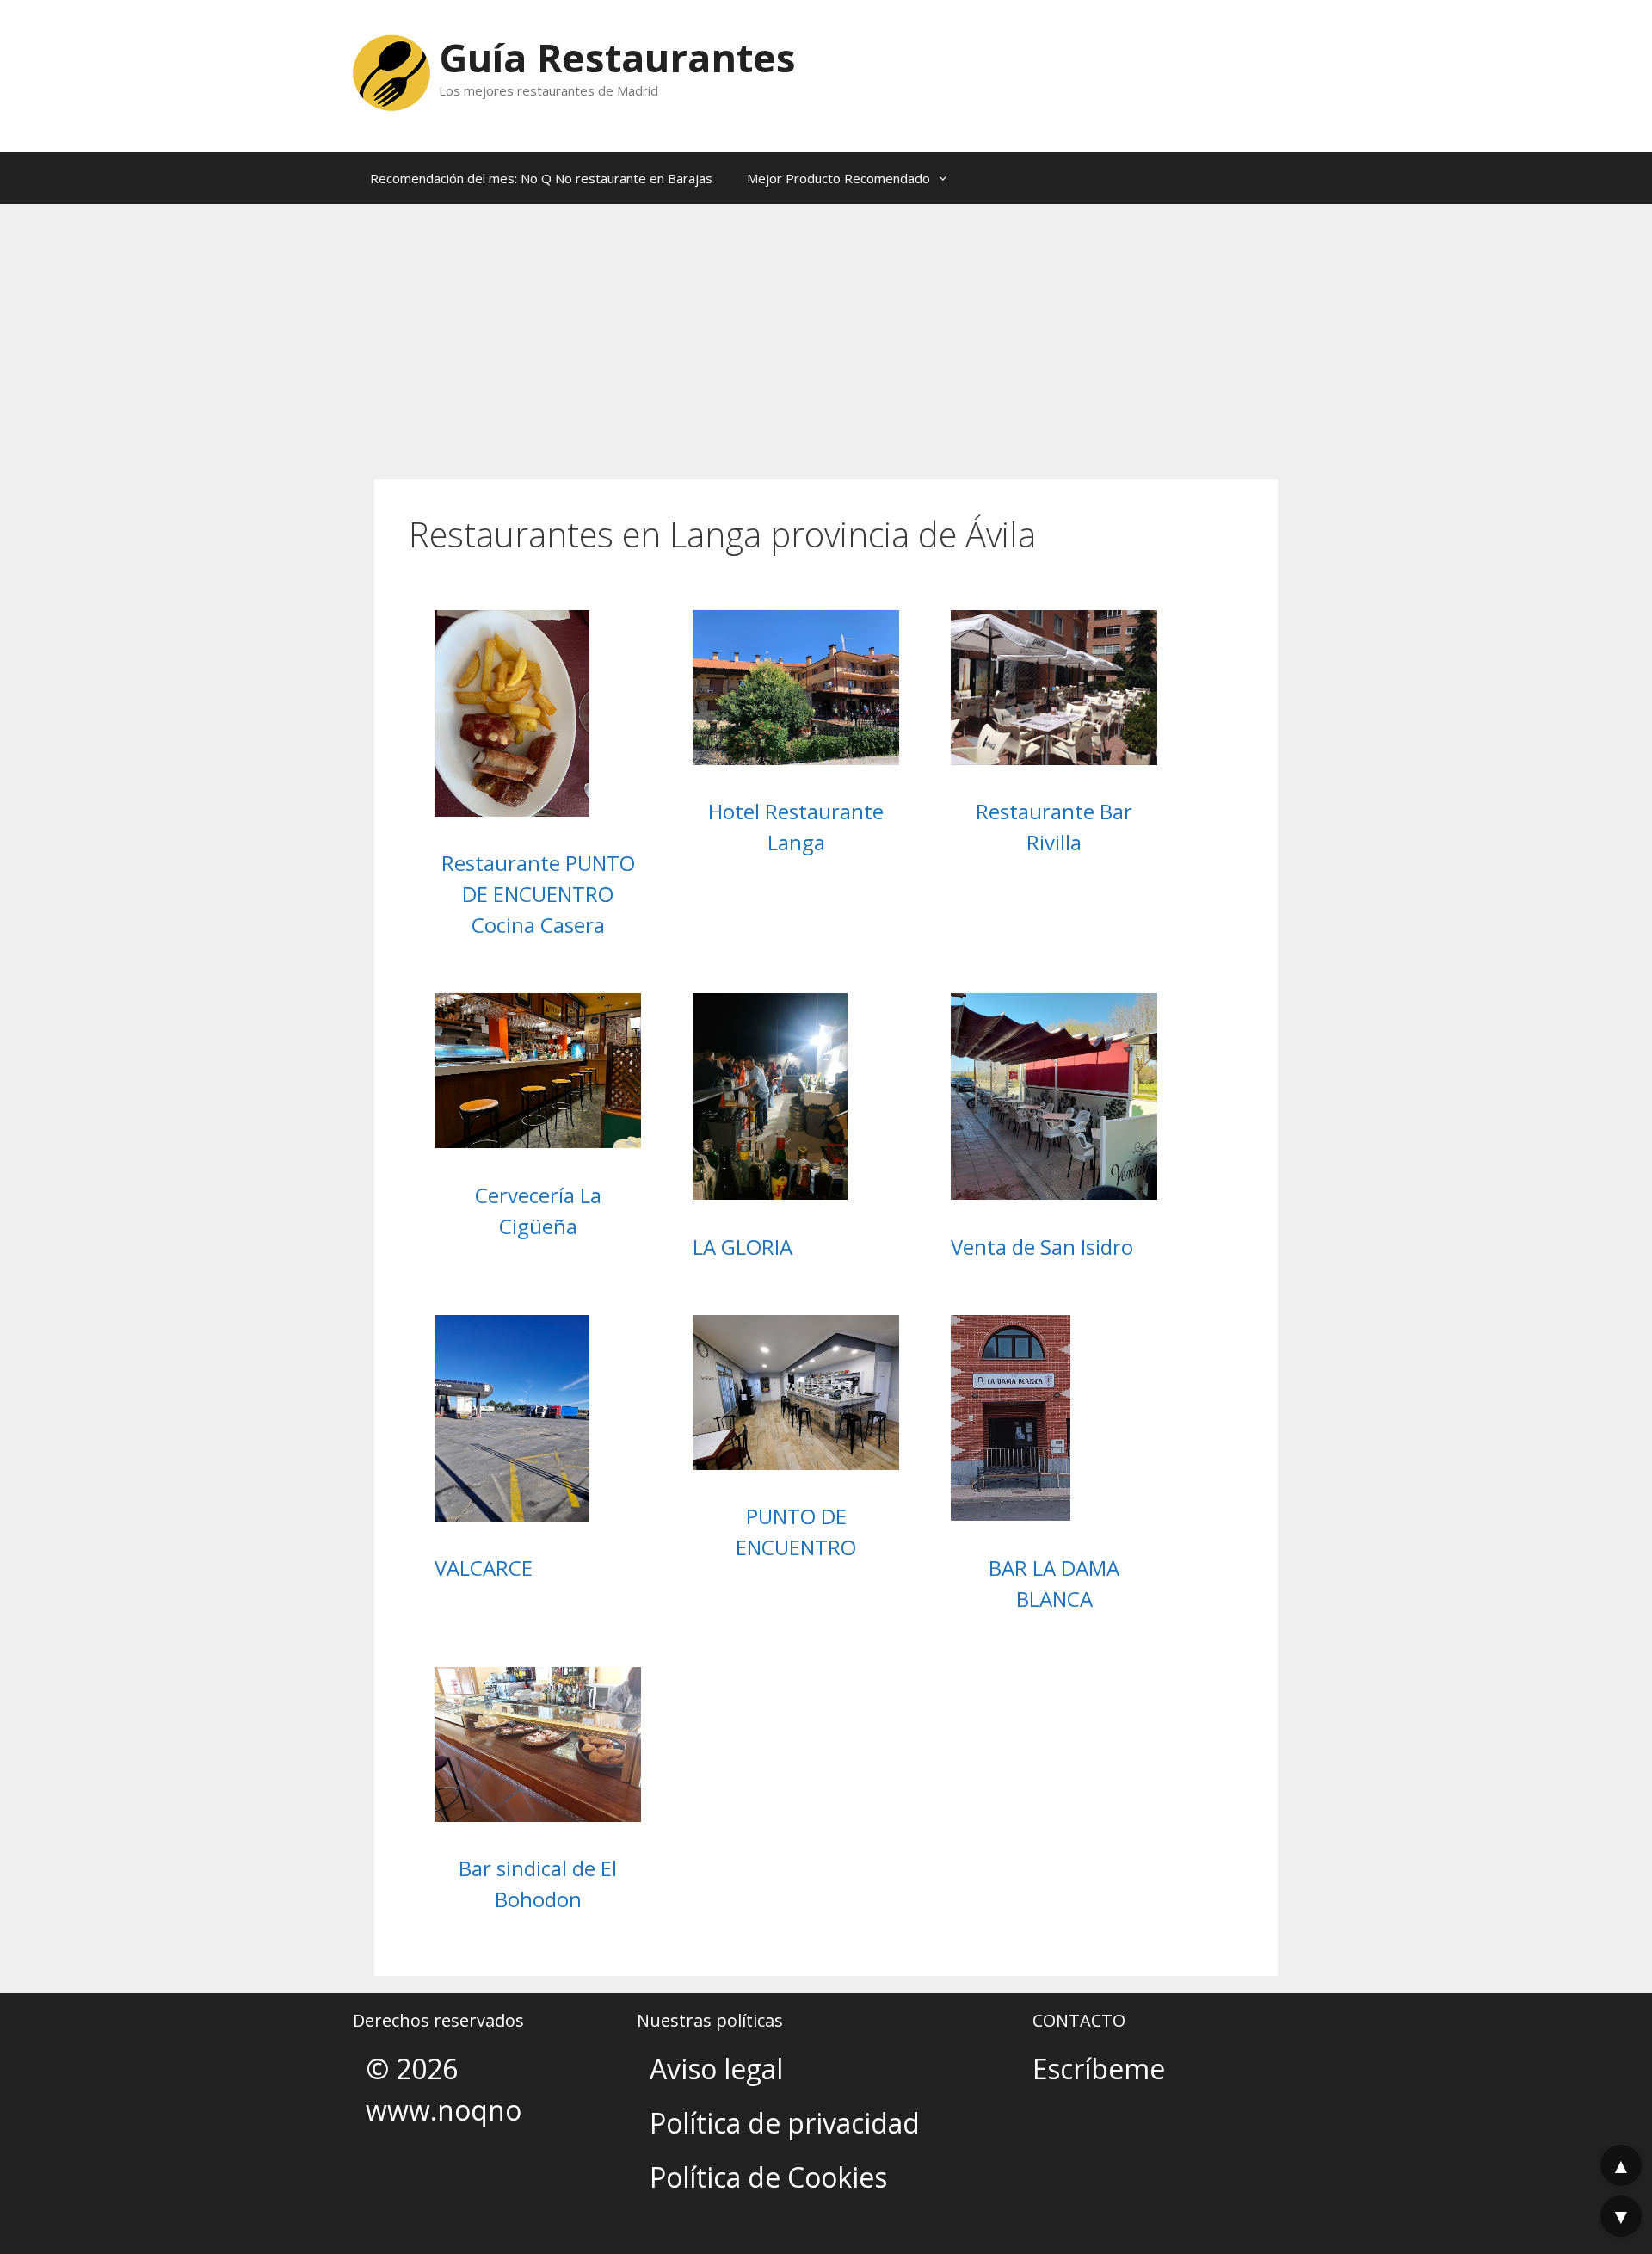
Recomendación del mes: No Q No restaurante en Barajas (541, 178)
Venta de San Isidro (1042, 1247)
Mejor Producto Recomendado (838, 178)
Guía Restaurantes (617, 57)
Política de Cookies (768, 2177)
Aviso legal (716, 2069)
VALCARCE (484, 1568)
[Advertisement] (826, 333)
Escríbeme (1099, 2069)
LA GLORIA (743, 1247)
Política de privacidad (785, 2123)
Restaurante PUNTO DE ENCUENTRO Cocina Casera (538, 894)
